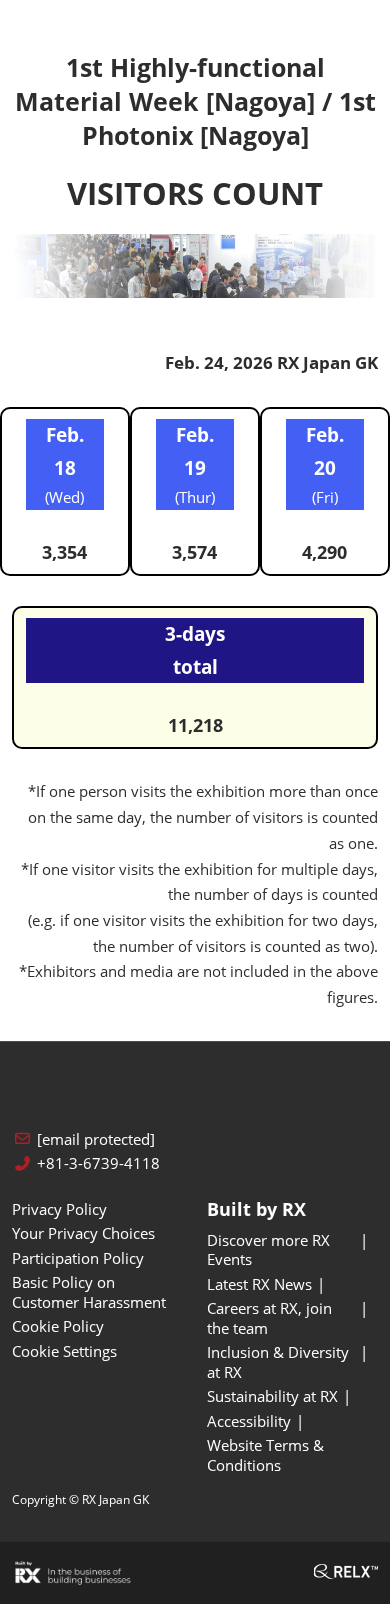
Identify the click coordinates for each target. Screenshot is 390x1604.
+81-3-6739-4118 (98, 1163)
